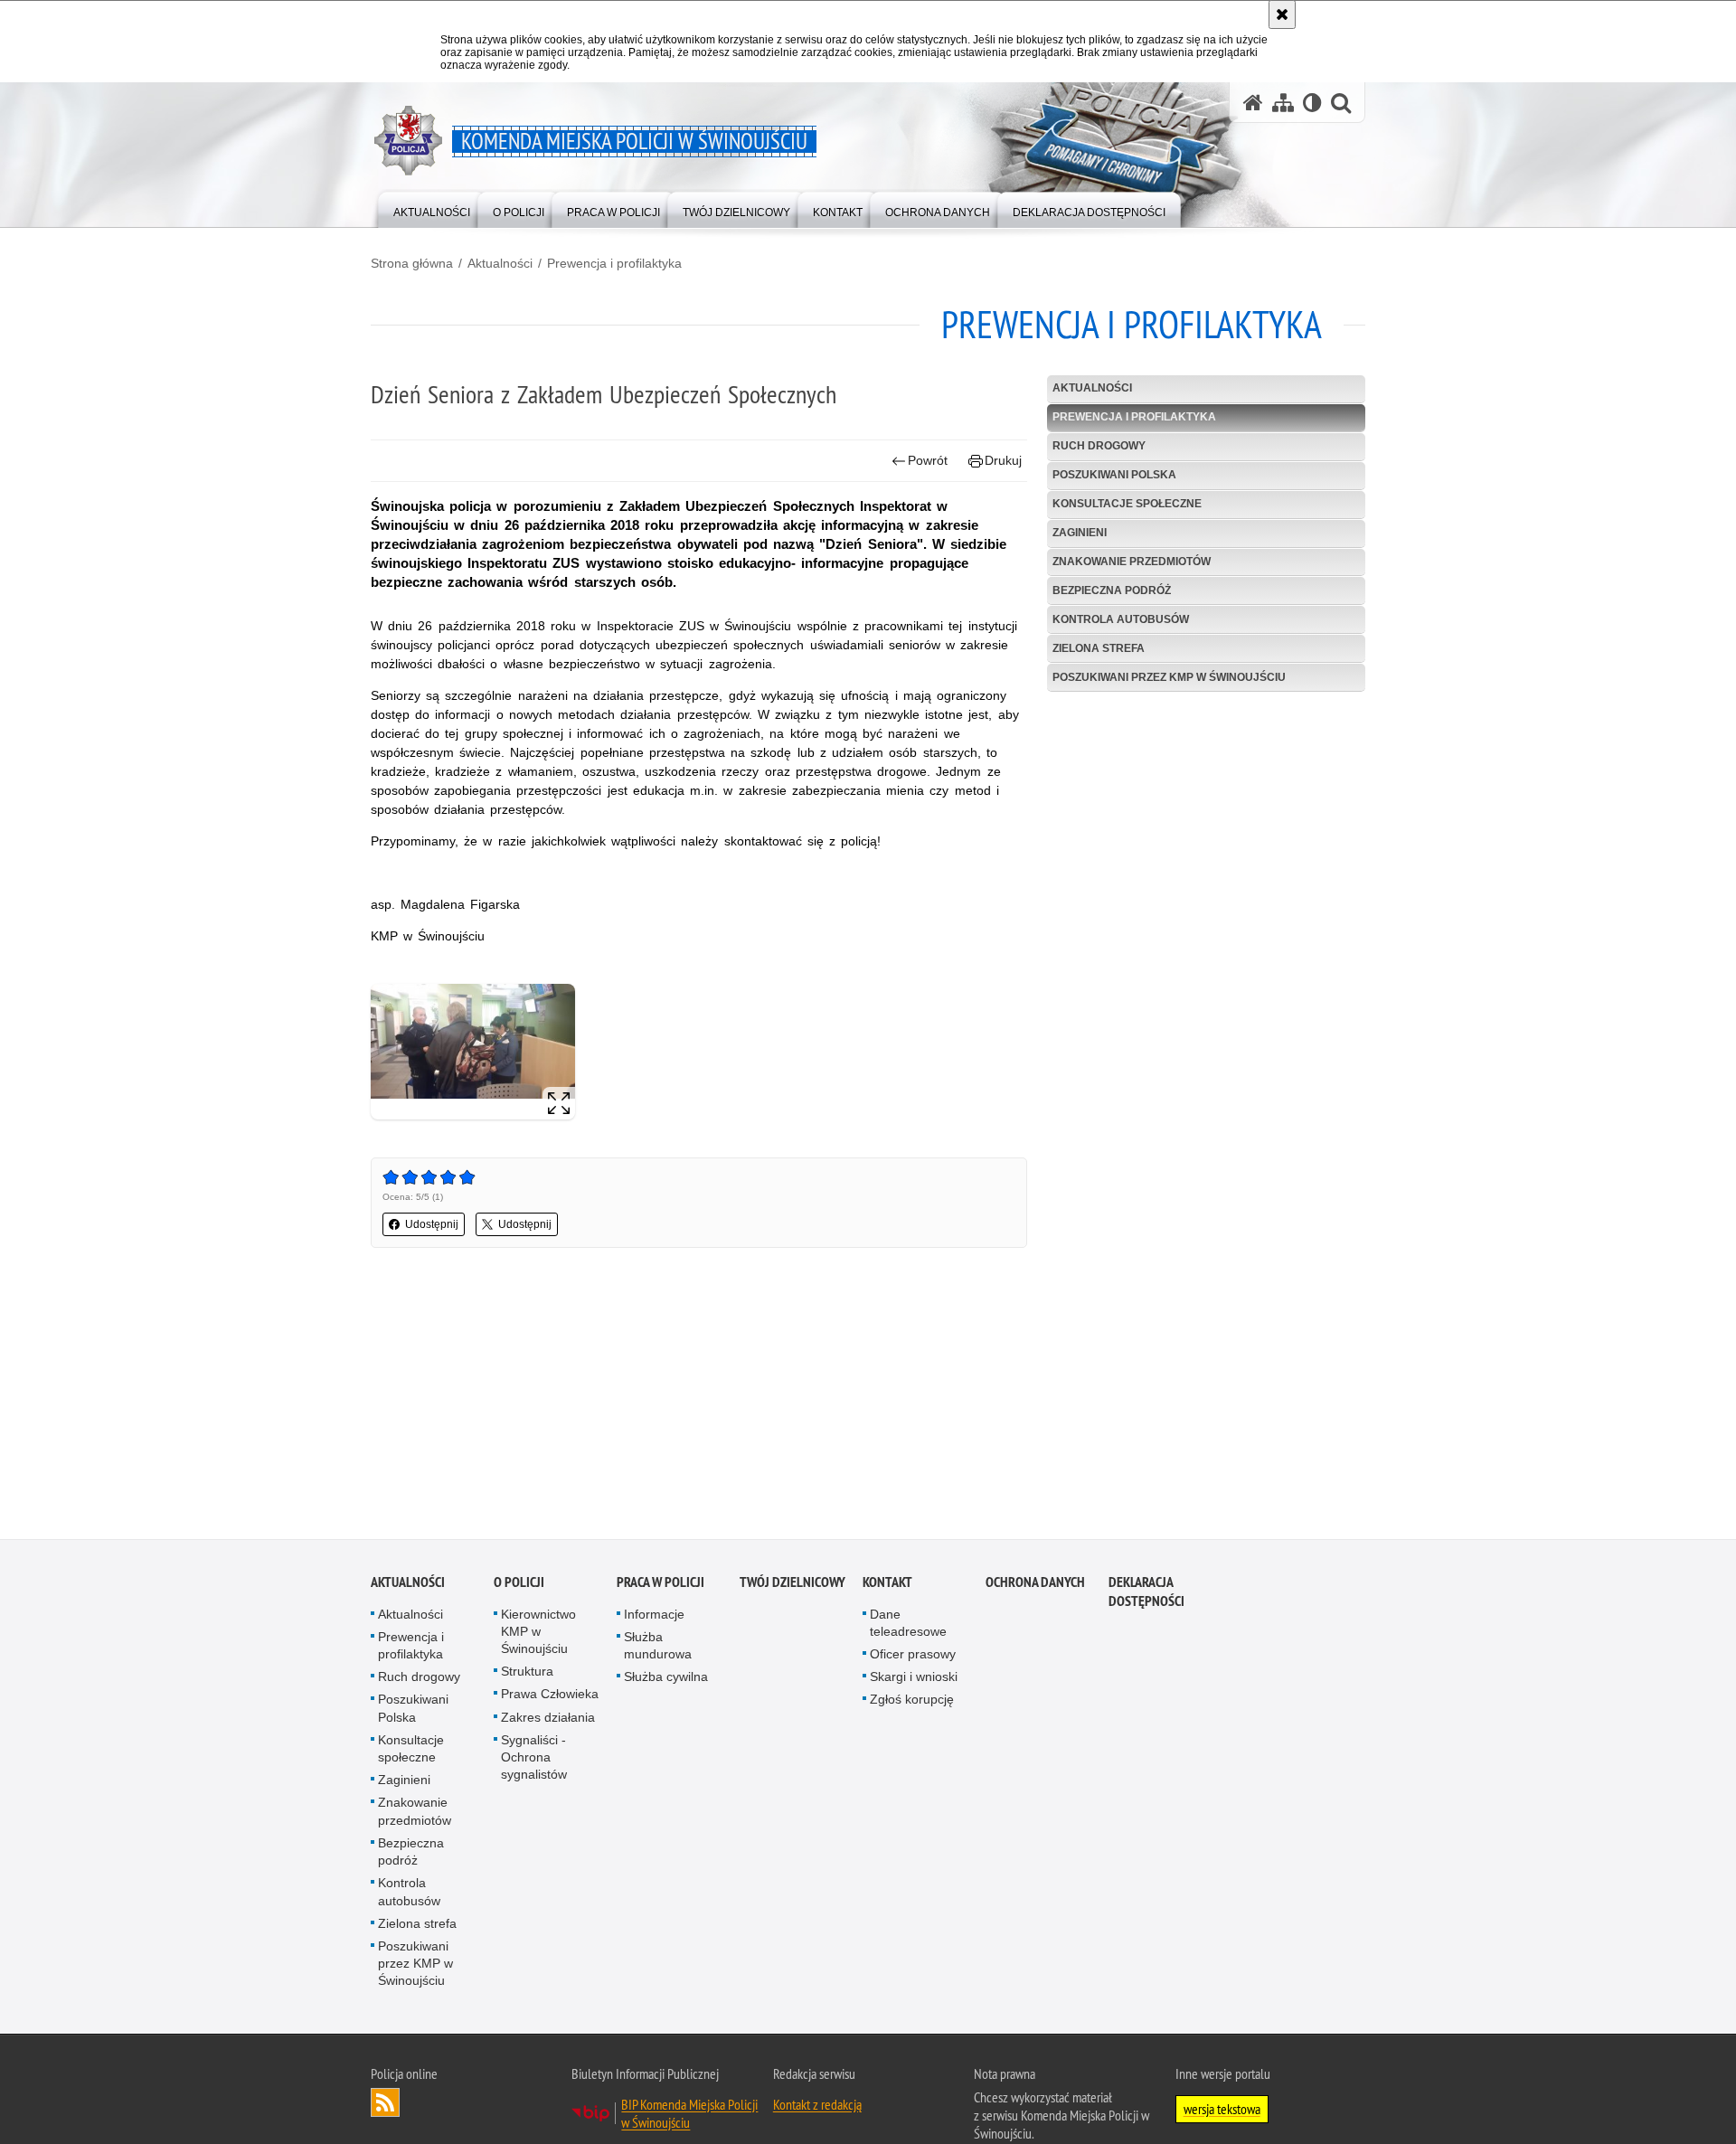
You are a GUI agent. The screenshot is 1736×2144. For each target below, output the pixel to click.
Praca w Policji (660, 1586)
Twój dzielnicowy (793, 1586)
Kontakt (887, 1586)
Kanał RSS (385, 2105)
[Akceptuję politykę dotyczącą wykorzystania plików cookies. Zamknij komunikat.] (1282, 14)
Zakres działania (548, 1721)
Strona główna (412, 263)
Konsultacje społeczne (1127, 504)
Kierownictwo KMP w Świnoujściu (538, 1635)
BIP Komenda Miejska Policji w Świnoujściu (689, 2116)
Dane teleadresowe (908, 1626)
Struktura (527, 1675)
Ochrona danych (1035, 1586)
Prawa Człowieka (550, 1697)
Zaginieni (1080, 533)
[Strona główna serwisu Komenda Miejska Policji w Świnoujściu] (1253, 103)
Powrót (928, 460)
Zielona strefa (1099, 648)
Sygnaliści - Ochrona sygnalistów (534, 1761)
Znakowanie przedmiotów (1132, 562)
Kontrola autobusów (1121, 619)
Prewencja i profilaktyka (614, 263)
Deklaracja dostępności (1146, 1595)
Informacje (654, 1618)
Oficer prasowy (913, 1658)
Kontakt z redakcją (817, 2107)
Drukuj (1003, 460)
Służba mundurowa (658, 1649)
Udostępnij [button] (432, 1224)
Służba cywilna (666, 1680)
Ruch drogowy (1099, 446)
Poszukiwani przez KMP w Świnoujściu (1169, 677)
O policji (519, 1586)
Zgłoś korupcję (912, 1703)
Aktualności (500, 263)
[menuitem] (432, 208)
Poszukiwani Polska (1114, 475)
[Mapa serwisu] (1283, 103)
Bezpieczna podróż (1112, 590)
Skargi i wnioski (914, 1680)
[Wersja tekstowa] (1312, 103)
